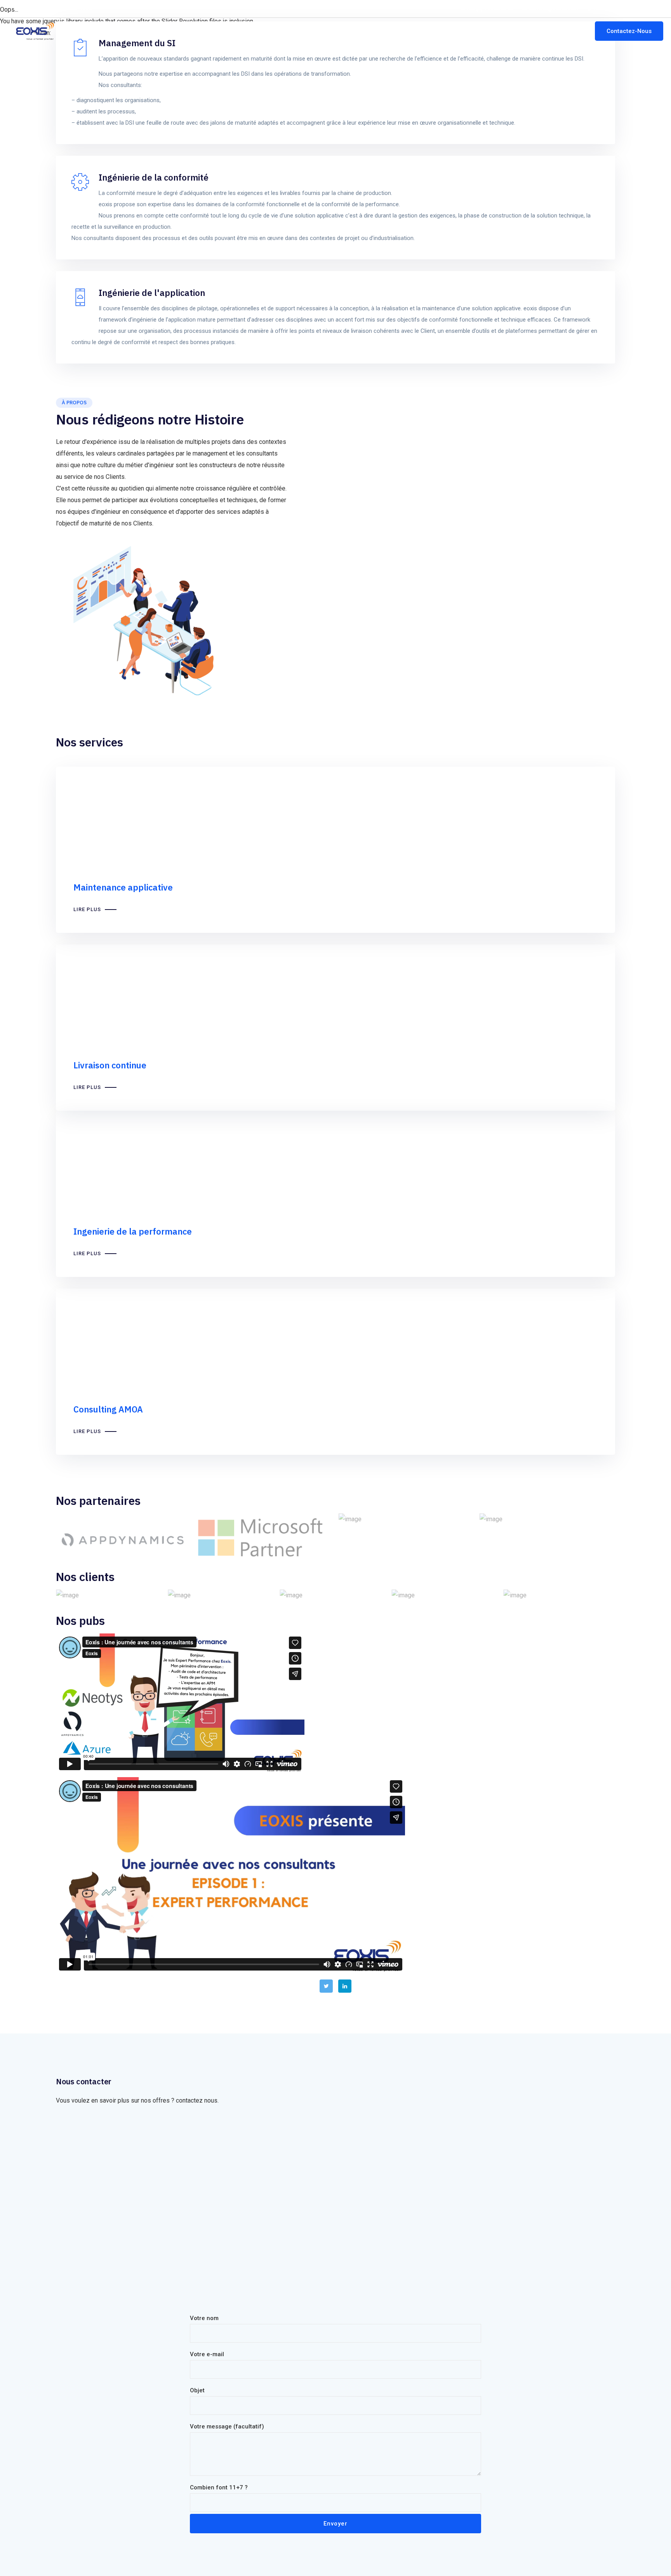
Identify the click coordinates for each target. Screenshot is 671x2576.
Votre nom (204, 2318)
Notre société (343, 31)
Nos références (502, 31)
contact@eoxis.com (554, 9)
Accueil (301, 31)
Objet (197, 2390)
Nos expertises (395, 31)
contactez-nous (71, 9)
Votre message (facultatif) (227, 2426)
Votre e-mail (207, 2354)
